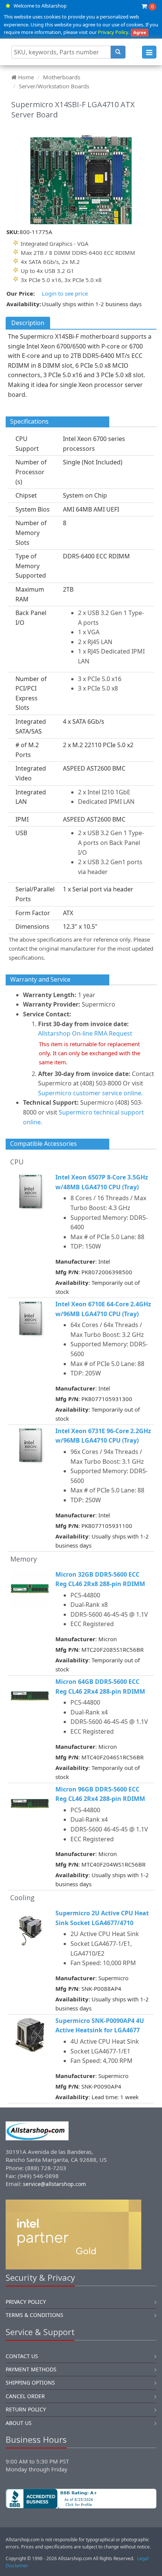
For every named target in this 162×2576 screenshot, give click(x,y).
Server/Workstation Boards (54, 86)
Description (28, 323)
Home (26, 77)
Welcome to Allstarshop (40, 6)
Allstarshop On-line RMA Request (85, 1033)
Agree (140, 32)
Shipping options (30, 2383)
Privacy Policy (113, 32)
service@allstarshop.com (54, 2184)
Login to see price (65, 293)
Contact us (22, 2356)
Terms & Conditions (34, 2315)
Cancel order (25, 2396)
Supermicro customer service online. (90, 1093)
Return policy (26, 2409)
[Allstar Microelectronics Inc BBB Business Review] (81, 2499)
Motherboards (62, 77)
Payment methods (31, 2369)
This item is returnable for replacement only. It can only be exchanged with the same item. (89, 1053)
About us (19, 2423)
